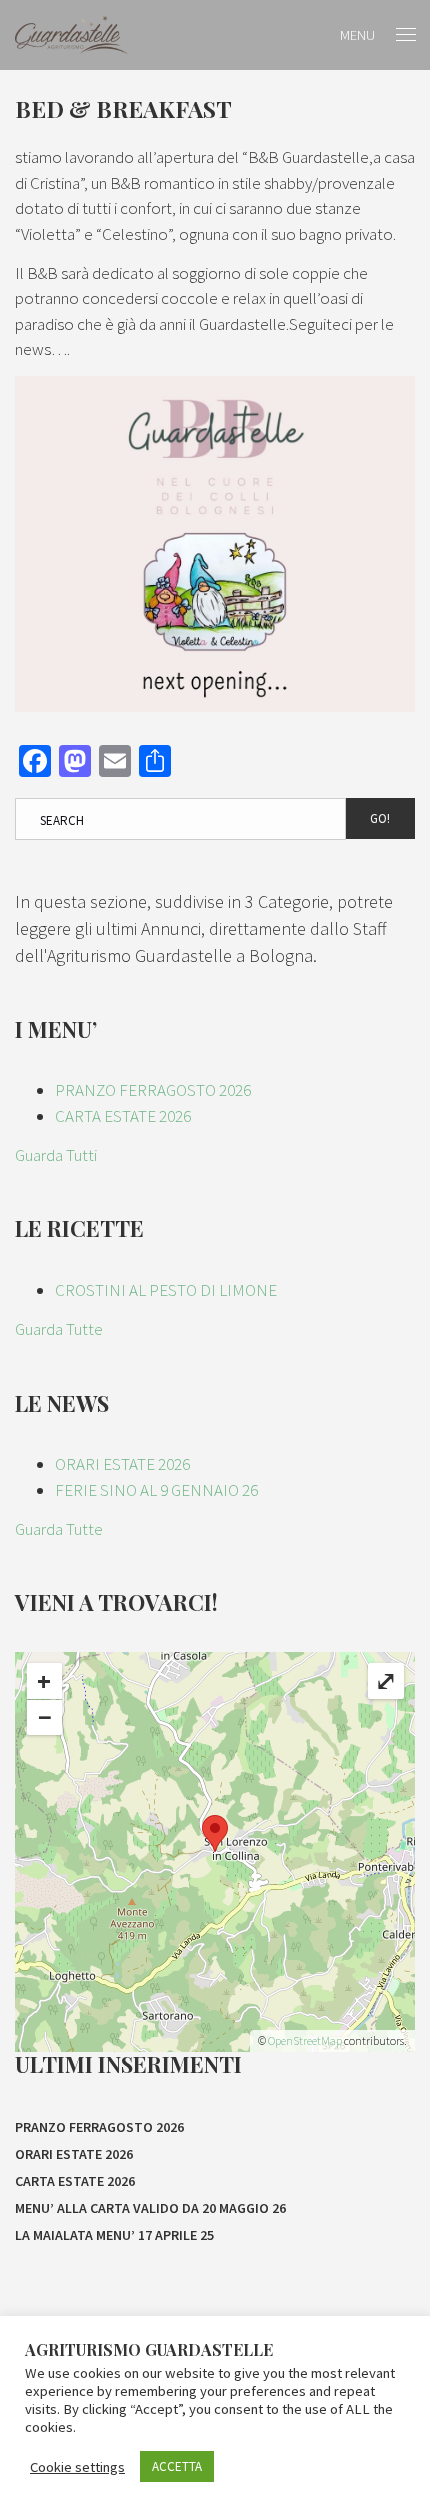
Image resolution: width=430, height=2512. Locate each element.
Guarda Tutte (59, 1329)
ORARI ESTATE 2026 (122, 1464)
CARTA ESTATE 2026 (123, 1116)
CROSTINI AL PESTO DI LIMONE (166, 1290)
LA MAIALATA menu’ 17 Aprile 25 (114, 2235)
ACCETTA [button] (177, 2466)
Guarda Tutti (56, 1155)
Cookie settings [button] (77, 2467)
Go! (380, 818)
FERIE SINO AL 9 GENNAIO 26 (156, 1490)
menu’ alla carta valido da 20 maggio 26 (150, 2208)
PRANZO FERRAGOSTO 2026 (153, 1090)
